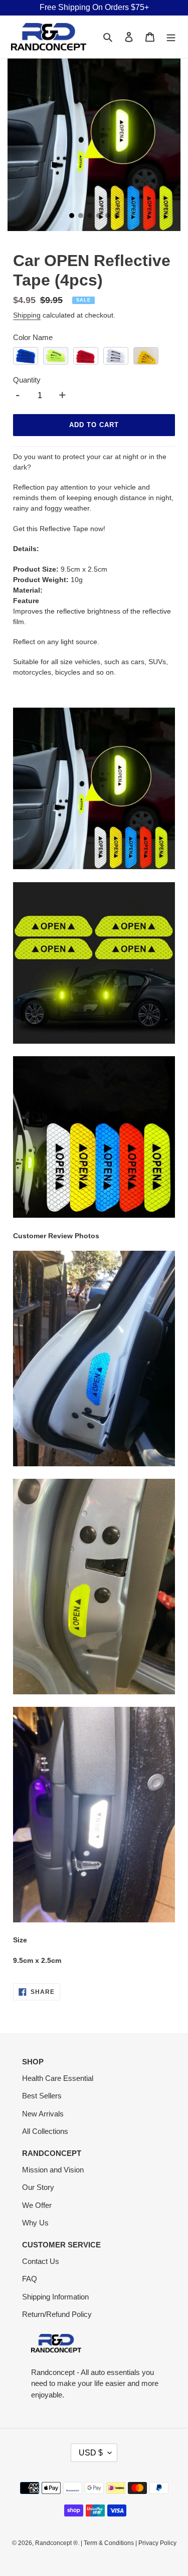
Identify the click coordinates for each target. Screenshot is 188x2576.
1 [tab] (72, 216)
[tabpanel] (94, 145)
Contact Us (41, 2261)
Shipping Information (55, 2297)
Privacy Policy (157, 2543)
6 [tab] (117, 216)
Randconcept (53, 2543)
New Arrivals (43, 2114)
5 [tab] (108, 216)
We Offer (37, 2205)
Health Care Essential (58, 2078)
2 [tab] (81, 216)
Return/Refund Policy (57, 2314)
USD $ (91, 2453)
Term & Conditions (109, 2543)
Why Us (35, 2223)
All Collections (45, 2131)
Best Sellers (42, 2096)
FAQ (30, 2279)
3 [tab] (90, 216)
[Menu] (171, 37)
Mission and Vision (53, 2170)
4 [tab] (99, 216)
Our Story (38, 2187)
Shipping (27, 315)
